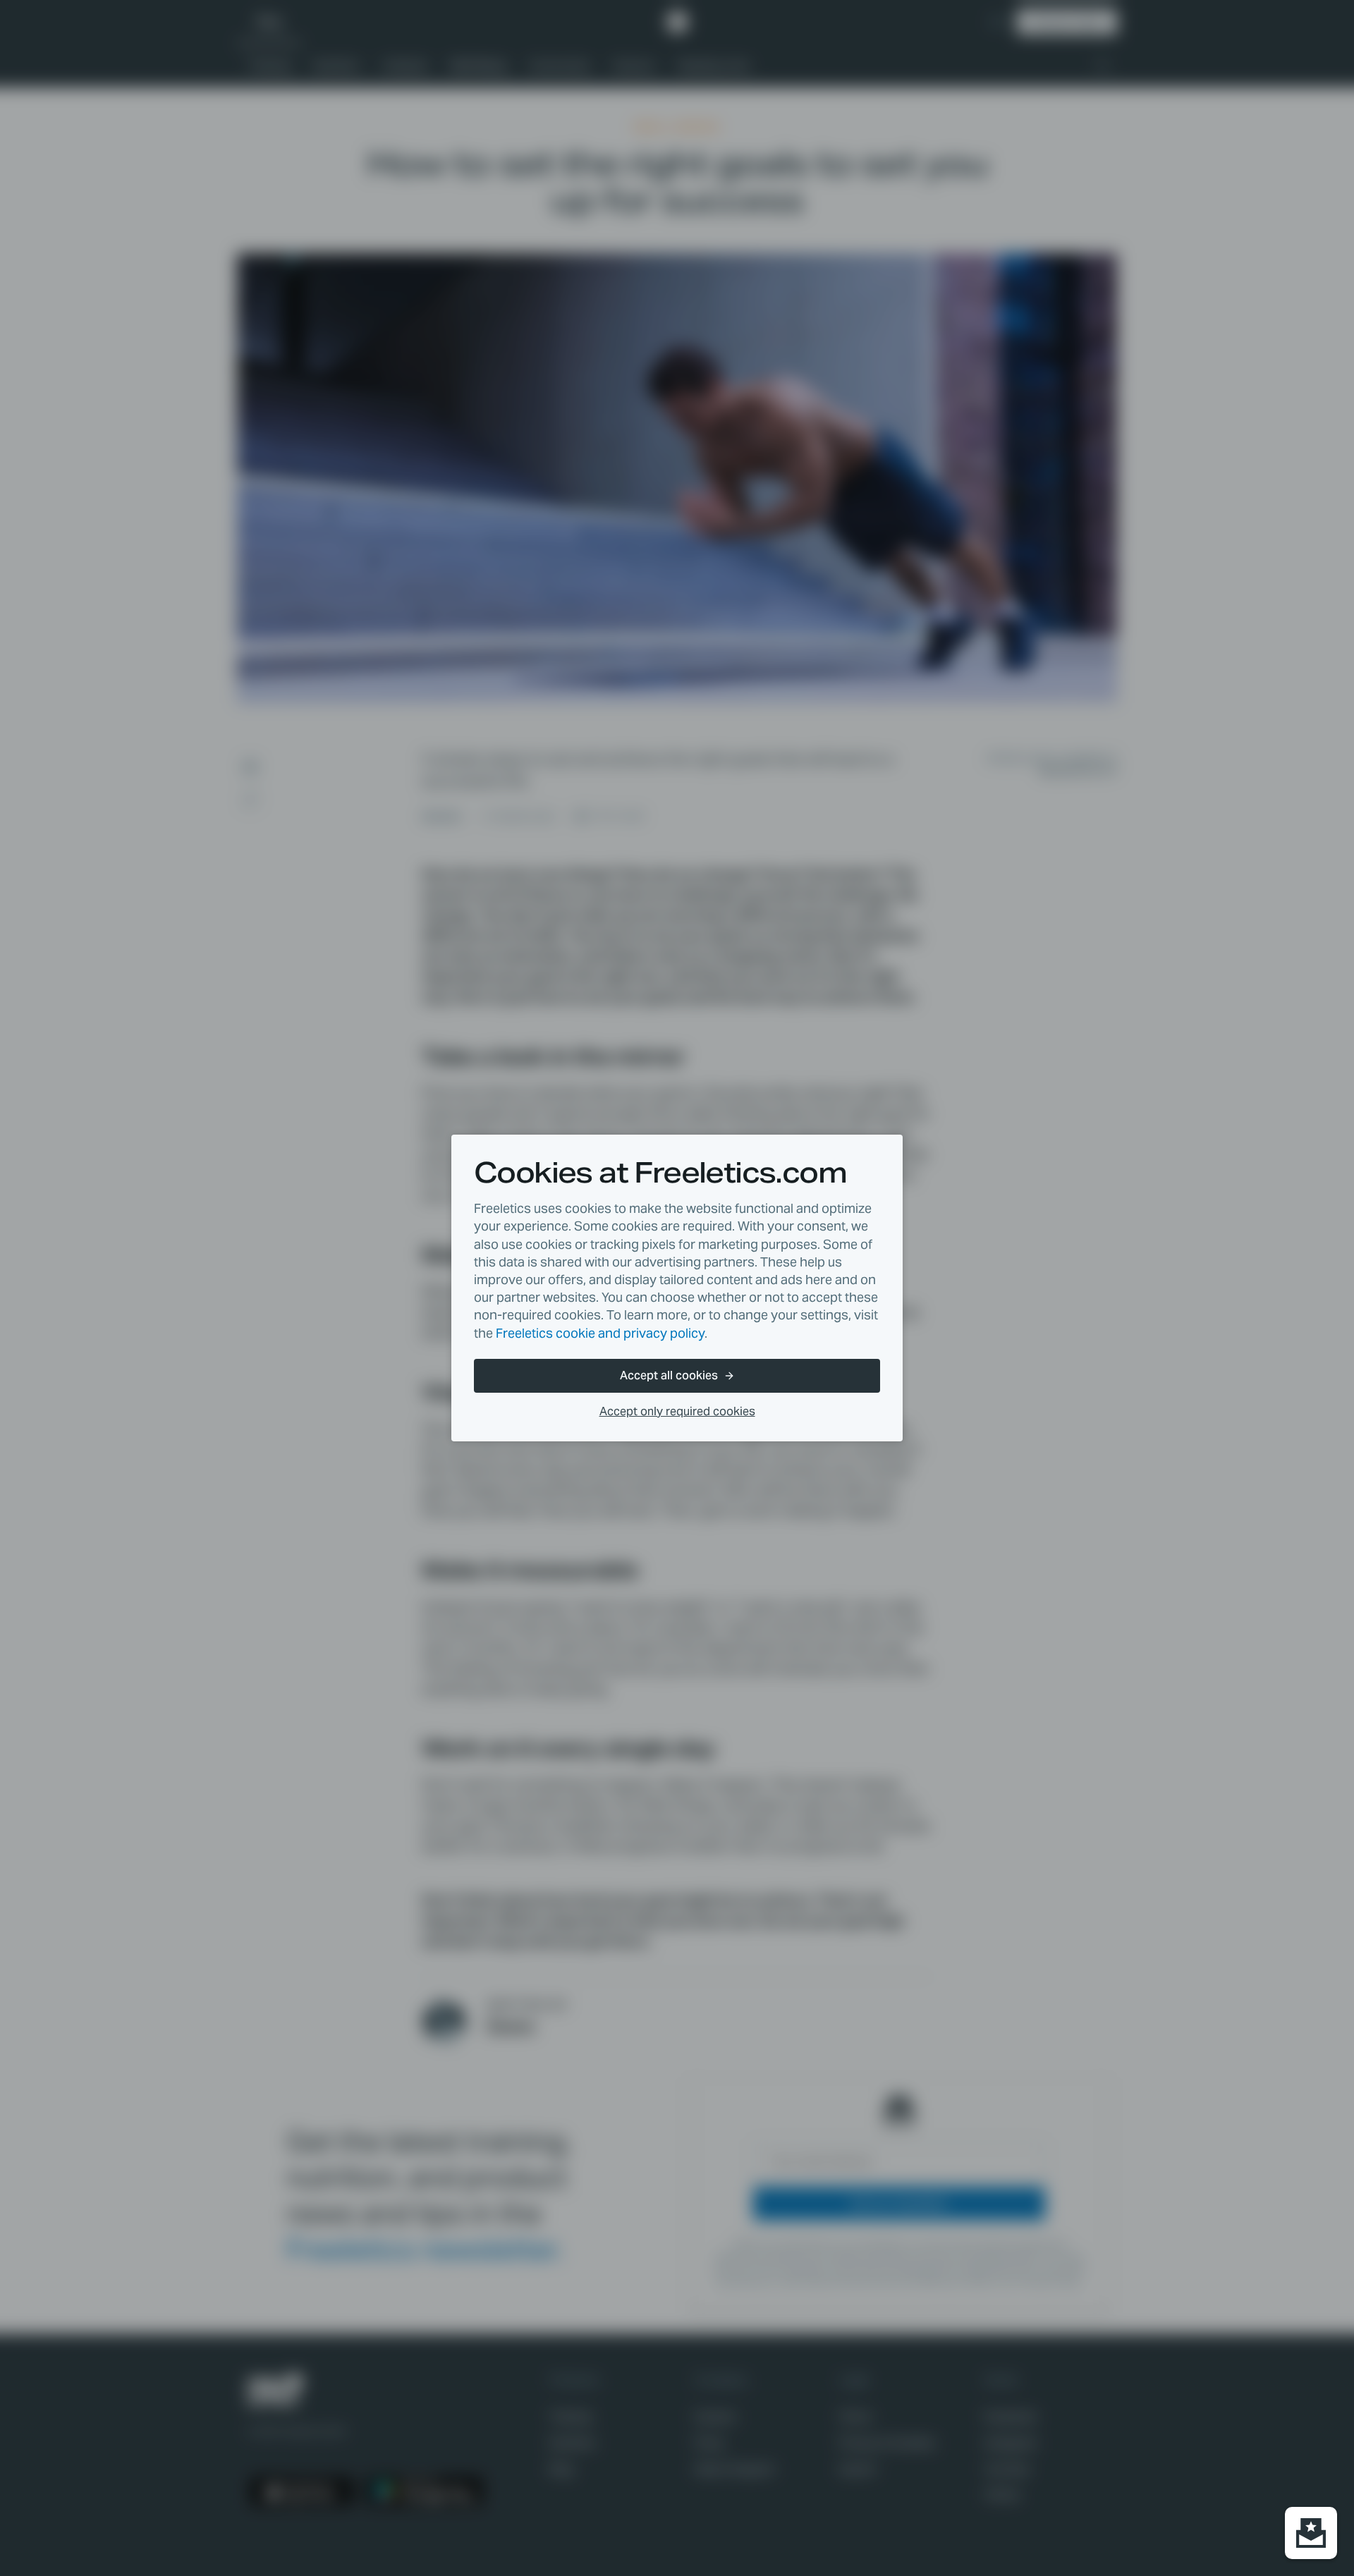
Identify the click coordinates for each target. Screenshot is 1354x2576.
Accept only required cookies (677, 1411)
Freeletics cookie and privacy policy (600, 1333)
